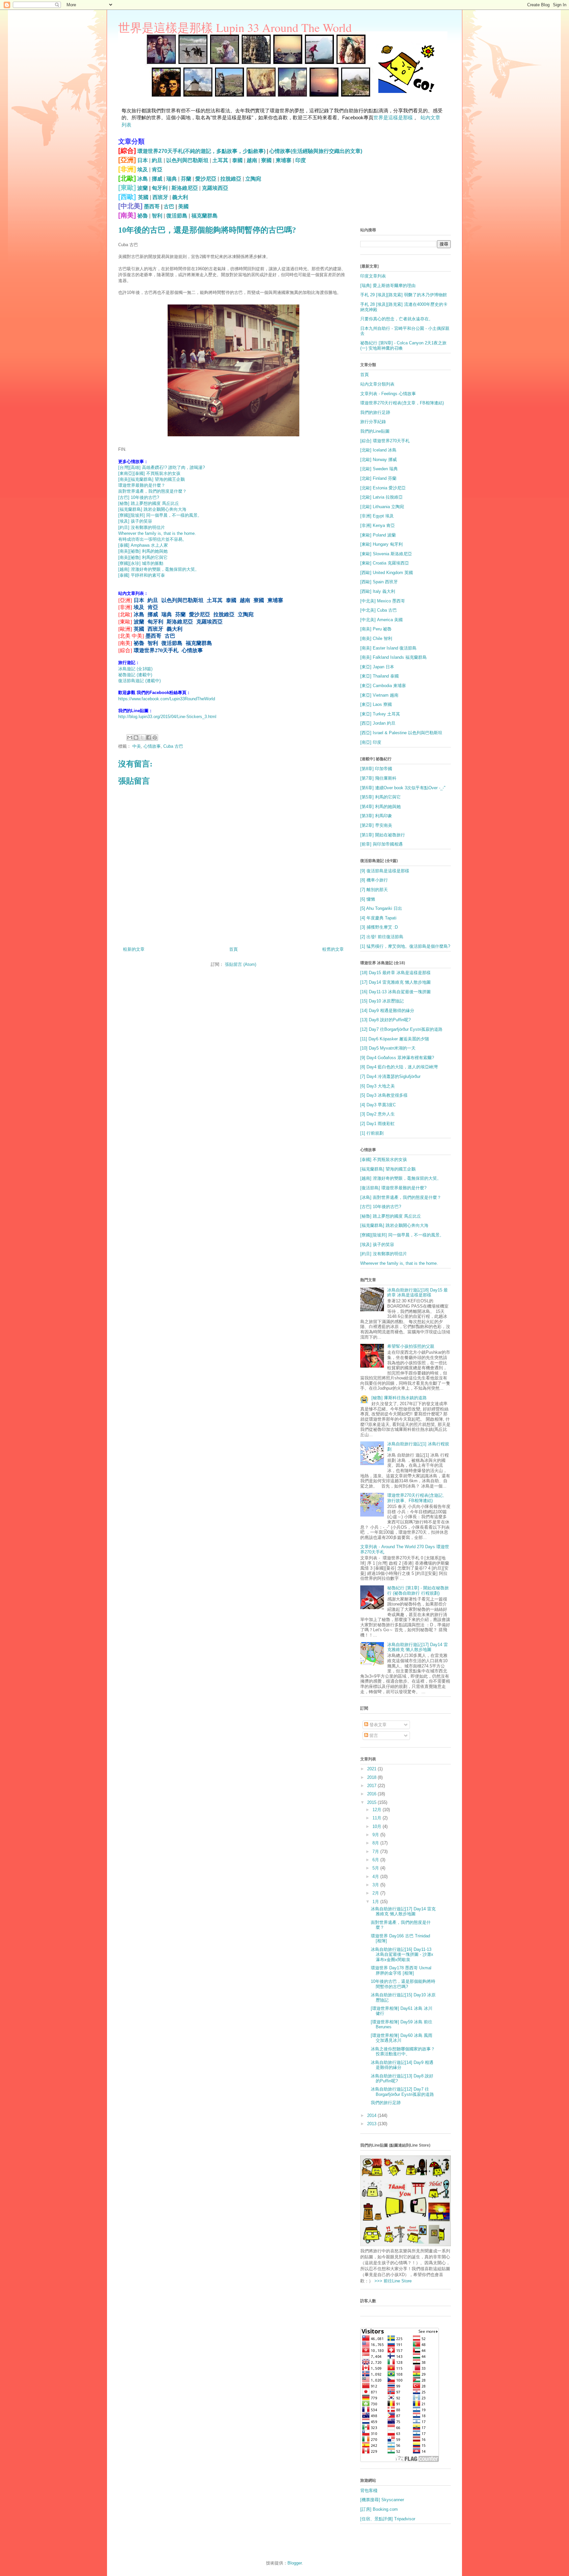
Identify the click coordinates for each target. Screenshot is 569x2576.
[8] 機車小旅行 (374, 880)
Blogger (295, 2563)
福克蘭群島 (204, 216)
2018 (372, 1777)
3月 (376, 1885)
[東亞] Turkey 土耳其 (380, 714)
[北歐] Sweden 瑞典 (379, 469)
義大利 (180, 197)
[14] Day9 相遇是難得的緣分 (387, 1011)
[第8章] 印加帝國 (376, 769)
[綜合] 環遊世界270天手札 (385, 441)
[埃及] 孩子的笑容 (135, 521)
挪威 (157, 179)
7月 (376, 1852)
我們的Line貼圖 (375, 431)
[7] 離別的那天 (374, 890)
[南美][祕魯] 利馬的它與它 (143, 557)
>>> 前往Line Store (392, 2281)
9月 (376, 1835)
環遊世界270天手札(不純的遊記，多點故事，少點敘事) (201, 151)
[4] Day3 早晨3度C (378, 1105)
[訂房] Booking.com (379, 2509)
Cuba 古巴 (173, 746)
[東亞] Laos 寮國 (376, 704)
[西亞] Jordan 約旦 (378, 723)
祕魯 (143, 216)
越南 (252, 160)
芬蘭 (186, 179)
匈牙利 (160, 188)
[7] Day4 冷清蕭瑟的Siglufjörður (390, 1076)
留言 (373, 1736)
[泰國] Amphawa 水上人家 (143, 545)
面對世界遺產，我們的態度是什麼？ (152, 491)
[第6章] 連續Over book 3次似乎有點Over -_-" (403, 788)
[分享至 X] (142, 738)
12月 (378, 1810)
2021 (372, 1769)
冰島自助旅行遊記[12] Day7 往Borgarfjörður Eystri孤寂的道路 (402, 2092)
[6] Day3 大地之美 (378, 1086)
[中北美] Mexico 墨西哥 (383, 601)
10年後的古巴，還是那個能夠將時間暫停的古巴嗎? (403, 1984)
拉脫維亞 (231, 179)
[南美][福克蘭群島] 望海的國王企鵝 (151, 479)
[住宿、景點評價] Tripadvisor (388, 2519)
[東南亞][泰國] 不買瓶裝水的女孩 (149, 473)
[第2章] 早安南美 (376, 825)
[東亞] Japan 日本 (377, 667)
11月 (378, 1818)
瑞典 (172, 179)
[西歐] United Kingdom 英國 (387, 573)
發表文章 (377, 1725)
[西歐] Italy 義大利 (378, 591)
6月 (376, 1860)
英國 (143, 197)
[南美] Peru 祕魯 (376, 629)
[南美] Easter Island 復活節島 (388, 648)
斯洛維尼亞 (185, 188)
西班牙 (160, 197)
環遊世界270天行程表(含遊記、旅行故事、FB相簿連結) (417, 1498)
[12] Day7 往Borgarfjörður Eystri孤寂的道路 (401, 1029)
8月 (376, 1843)
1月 (376, 1902)
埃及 (143, 170)
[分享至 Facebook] (149, 738)
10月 (378, 1826)
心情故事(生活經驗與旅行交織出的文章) (316, 151)
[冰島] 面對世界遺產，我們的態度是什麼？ (401, 1197)
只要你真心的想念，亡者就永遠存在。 (397, 319)
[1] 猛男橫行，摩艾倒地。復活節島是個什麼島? (405, 946)
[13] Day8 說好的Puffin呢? (385, 1020)
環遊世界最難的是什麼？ (142, 485)
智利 (157, 216)
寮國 (266, 160)
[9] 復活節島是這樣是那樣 (385, 871)
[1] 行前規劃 (372, 1133)
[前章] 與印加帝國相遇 (381, 844)
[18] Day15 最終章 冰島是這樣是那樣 (395, 973)
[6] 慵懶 (368, 899)
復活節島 (177, 216)
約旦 (157, 160)
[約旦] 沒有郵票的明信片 (142, 527)
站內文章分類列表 (377, 384)
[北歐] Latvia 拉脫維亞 (381, 497)
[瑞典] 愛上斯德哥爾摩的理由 (388, 286)
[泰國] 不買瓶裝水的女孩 (384, 1159)
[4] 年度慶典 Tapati (378, 918)
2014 (372, 2115)
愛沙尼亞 (206, 179)
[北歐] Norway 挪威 (379, 460)
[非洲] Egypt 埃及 (377, 516)
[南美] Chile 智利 (376, 638)
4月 (376, 1877)
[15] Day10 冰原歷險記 (382, 1001)
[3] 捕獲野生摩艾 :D (379, 927)
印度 (301, 160)
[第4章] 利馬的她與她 (380, 807)
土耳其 (220, 160)
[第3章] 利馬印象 (376, 816)
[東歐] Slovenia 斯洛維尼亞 (386, 554)
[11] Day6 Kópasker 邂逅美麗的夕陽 (395, 1039)
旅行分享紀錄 (373, 422)
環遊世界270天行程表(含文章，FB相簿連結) (402, 403)
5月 (376, 1868)
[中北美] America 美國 (381, 620)
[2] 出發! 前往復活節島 (382, 937)
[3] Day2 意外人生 (378, 1114)
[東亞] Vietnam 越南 (379, 695)
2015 (372, 1802)
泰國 (237, 160)
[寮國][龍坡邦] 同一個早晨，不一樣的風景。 (160, 515)
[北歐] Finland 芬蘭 (378, 478)
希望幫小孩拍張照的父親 (411, 1346)
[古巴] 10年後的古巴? (139, 497)
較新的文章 (134, 949)
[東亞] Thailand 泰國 (379, 676)
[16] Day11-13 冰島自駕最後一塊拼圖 (395, 992)
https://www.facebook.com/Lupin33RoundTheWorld (167, 699)
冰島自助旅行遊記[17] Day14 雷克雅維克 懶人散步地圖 (418, 1647)
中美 (137, 746)
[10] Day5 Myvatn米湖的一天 (388, 1048)
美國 (183, 206)
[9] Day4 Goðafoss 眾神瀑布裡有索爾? (397, 1058)
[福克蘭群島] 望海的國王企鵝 (388, 1169)
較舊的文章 (333, 949)
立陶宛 (253, 179)
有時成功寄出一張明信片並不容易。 (152, 539)
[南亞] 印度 (371, 742)
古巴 (169, 206)
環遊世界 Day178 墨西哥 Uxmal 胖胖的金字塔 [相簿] (401, 1970)
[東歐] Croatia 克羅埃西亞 (385, 563)
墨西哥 (152, 206)
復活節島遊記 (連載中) (139, 681)
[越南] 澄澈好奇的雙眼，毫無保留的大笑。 (159, 569)
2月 (376, 1893)
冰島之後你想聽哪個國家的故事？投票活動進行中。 (403, 2052)
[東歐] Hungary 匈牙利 (381, 544)
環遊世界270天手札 (156, 650)
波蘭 (143, 188)
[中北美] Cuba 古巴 (379, 610)
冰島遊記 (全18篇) (135, 669)
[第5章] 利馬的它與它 (380, 797)
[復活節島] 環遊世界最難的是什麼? (393, 1188)
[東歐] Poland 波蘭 (378, 535)
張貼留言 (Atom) (241, 964)
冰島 (143, 179)
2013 (372, 2124)
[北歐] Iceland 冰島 (378, 450)
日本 (143, 160)
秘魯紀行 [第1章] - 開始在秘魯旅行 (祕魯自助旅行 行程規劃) (418, 1591)
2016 (372, 1794)
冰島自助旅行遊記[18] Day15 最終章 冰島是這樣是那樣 (418, 1293)
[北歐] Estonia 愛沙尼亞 (383, 488)
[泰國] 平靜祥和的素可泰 (142, 575)
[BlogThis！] (136, 738)
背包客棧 (369, 2490)
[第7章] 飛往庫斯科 (378, 778)
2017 (372, 1786)
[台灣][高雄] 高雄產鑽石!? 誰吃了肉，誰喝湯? (162, 467)
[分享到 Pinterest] (155, 738)
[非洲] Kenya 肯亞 (378, 525)
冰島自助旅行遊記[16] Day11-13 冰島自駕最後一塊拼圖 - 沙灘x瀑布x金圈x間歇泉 (402, 1954)
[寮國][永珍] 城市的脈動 (141, 563)
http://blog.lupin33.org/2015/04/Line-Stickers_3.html (167, 717)
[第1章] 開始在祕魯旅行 (383, 835)
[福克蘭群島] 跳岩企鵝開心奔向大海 (152, 509)
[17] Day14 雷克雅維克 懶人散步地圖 (395, 982)
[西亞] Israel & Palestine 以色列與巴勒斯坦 (401, 733)
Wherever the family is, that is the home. (157, 533)
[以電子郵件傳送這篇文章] (130, 738)
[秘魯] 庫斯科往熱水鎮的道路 (399, 1398)
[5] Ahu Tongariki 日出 (381, 908)
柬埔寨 (284, 160)
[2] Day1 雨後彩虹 (378, 1124)
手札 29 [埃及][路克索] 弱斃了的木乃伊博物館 (404, 295)
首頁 (233, 949)
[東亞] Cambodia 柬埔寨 (383, 686)
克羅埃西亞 (215, 188)
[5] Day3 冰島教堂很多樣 (384, 1095)
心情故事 (192, 650)
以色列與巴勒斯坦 (187, 160)
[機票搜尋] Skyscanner (382, 2500)
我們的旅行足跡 (375, 412)
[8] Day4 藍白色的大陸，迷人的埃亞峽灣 (399, 1067)
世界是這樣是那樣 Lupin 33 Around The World (235, 27)
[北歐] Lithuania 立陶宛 (382, 507)
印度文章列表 (373, 276)
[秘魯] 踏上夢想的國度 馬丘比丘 (149, 503)
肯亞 (157, 170)
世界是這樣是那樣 (393, 117)
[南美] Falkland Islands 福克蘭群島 (393, 657)
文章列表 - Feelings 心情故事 (388, 394)
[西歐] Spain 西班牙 (379, 582)
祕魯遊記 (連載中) (135, 675)
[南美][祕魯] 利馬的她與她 (143, 551)
